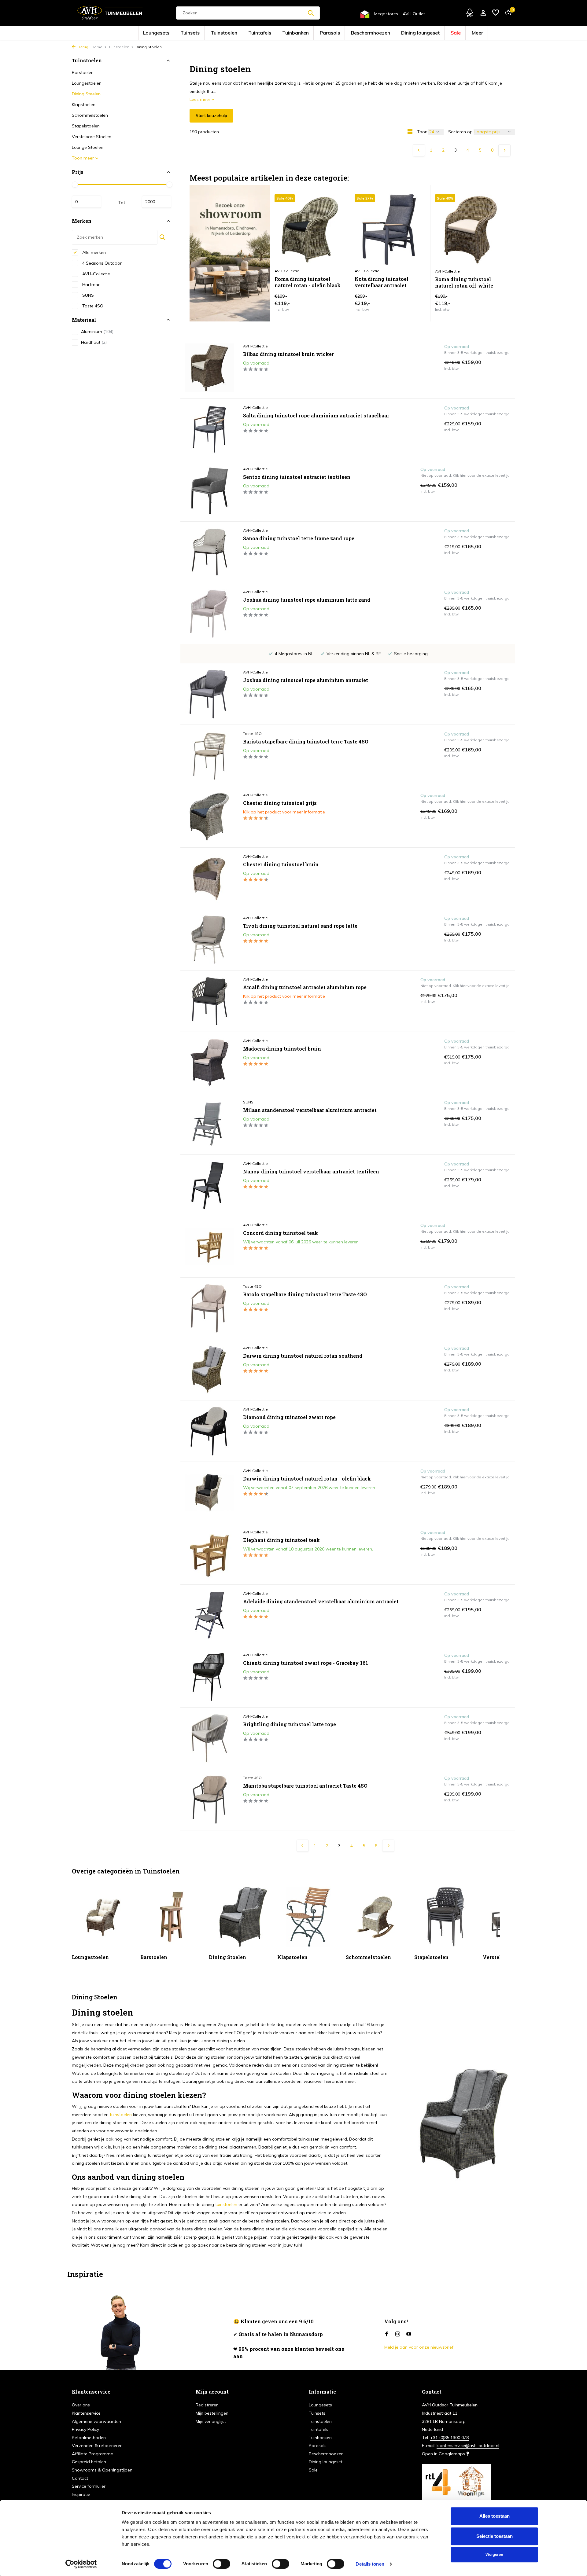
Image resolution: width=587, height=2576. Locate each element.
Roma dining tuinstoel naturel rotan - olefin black (308, 282)
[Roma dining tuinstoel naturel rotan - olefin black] (310, 230)
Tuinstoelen (249, 33)
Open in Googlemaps (444, 2454)
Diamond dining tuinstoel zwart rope (289, 1417)
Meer (429, 33)
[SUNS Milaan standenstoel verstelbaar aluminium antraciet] (209, 1124)
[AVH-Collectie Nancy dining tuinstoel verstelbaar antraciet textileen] (209, 1185)
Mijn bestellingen (212, 2413)
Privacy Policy (85, 2429)
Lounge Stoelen (88, 147)
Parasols (325, 33)
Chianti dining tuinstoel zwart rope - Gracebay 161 (306, 1663)
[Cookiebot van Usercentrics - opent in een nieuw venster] (81, 2564)
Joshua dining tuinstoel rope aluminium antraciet (306, 680)
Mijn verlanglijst (211, 2421)
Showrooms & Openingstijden (102, 2470)
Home (97, 47)
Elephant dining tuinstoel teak (281, 1540)
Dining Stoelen (86, 94)
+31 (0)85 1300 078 (449, 2438)
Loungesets (201, 33)
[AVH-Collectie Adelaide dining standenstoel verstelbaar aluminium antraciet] (209, 1615)
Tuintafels (274, 33)
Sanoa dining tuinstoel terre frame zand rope (299, 538)
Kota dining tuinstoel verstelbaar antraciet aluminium (382, 283)
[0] (507, 13)
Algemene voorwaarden (96, 2421)
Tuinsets (225, 33)
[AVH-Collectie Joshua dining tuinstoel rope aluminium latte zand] (209, 614)
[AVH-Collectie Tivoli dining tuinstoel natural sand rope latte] (209, 940)
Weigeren (494, 2554)
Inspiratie (81, 2494)
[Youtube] (409, 2334)
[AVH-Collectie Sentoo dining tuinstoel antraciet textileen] (209, 491)
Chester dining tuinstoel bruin (281, 864)
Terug (83, 47)
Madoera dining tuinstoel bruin (282, 1049)
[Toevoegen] (335, 305)
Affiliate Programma (93, 2454)
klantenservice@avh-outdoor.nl (468, 2446)
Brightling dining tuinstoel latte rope (290, 1724)
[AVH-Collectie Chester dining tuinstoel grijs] (209, 817)
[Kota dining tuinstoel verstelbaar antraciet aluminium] (390, 230)
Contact (80, 2478)
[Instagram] (398, 2334)
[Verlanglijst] (496, 13)
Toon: (423, 132)
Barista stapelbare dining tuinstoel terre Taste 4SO (306, 742)
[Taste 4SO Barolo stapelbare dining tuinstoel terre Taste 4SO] (209, 1308)
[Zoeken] (311, 13)
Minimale (87, 202)
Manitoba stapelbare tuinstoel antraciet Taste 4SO (305, 1786)
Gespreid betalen (89, 2462)
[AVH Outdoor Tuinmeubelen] (110, 13)
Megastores (386, 14)
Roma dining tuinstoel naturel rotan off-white (464, 283)
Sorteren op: (461, 132)
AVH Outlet (414, 14)
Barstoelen (83, 72)
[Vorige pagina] (419, 150)
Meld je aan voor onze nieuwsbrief (419, 2347)
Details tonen (370, 2564)
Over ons (81, 2405)
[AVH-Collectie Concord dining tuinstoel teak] (209, 1247)
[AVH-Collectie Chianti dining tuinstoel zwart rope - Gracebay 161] (209, 1677)
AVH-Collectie (96, 273)
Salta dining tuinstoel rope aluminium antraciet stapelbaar (316, 416)
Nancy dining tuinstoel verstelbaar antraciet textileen (311, 1172)
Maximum (157, 202)
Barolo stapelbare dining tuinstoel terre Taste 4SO (305, 1294)
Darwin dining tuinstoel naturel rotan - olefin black (307, 1479)
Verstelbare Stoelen (92, 137)
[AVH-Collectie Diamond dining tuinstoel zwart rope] (209, 1431)
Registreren (207, 2405)
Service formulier (89, 2486)
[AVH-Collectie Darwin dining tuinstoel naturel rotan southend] (209, 1370)
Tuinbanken (300, 33)
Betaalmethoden (89, 2438)
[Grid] (410, 132)
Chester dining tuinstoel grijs (280, 803)
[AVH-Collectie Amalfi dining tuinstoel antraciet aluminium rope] (209, 1001)
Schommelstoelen (90, 115)
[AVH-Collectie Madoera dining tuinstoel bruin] (209, 1062)
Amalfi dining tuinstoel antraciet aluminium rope (305, 987)
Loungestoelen (87, 83)
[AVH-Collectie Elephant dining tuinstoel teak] (209, 1554)
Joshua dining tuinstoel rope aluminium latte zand (307, 600)
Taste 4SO (92, 306)
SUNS (87, 295)
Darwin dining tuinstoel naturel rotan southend (303, 1356)
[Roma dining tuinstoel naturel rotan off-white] (471, 230)
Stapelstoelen (86, 126)
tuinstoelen (121, 2115)
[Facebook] (387, 2334)
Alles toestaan (495, 2516)
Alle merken (93, 252)
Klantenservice (86, 2413)
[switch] (222, 2564)
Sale (412, 33)
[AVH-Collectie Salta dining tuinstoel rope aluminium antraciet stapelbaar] (209, 429)
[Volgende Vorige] (504, 150)
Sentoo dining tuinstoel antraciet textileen (297, 477)
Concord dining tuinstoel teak (281, 1233)
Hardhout (94, 342)
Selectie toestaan (495, 2536)
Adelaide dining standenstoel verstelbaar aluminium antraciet (321, 1602)
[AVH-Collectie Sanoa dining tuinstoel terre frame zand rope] (209, 552)
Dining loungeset (387, 33)
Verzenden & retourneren (97, 2446)
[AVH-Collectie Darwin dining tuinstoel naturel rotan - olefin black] (209, 1492)
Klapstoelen (84, 105)
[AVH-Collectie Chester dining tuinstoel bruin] (209, 878)
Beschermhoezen (353, 33)
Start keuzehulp (211, 116)
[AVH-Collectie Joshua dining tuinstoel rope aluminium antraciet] (209, 694)
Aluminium (97, 332)
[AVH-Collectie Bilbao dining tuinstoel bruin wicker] (209, 368)
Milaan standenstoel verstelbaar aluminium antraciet (310, 1110)
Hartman (91, 284)
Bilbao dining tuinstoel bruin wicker (288, 354)
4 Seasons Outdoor (101, 263)
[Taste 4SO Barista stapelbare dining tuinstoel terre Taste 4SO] (209, 755)
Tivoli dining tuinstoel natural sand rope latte (300, 926)
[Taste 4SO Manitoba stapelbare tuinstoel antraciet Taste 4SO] (209, 1800)
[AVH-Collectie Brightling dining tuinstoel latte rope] (209, 1738)
